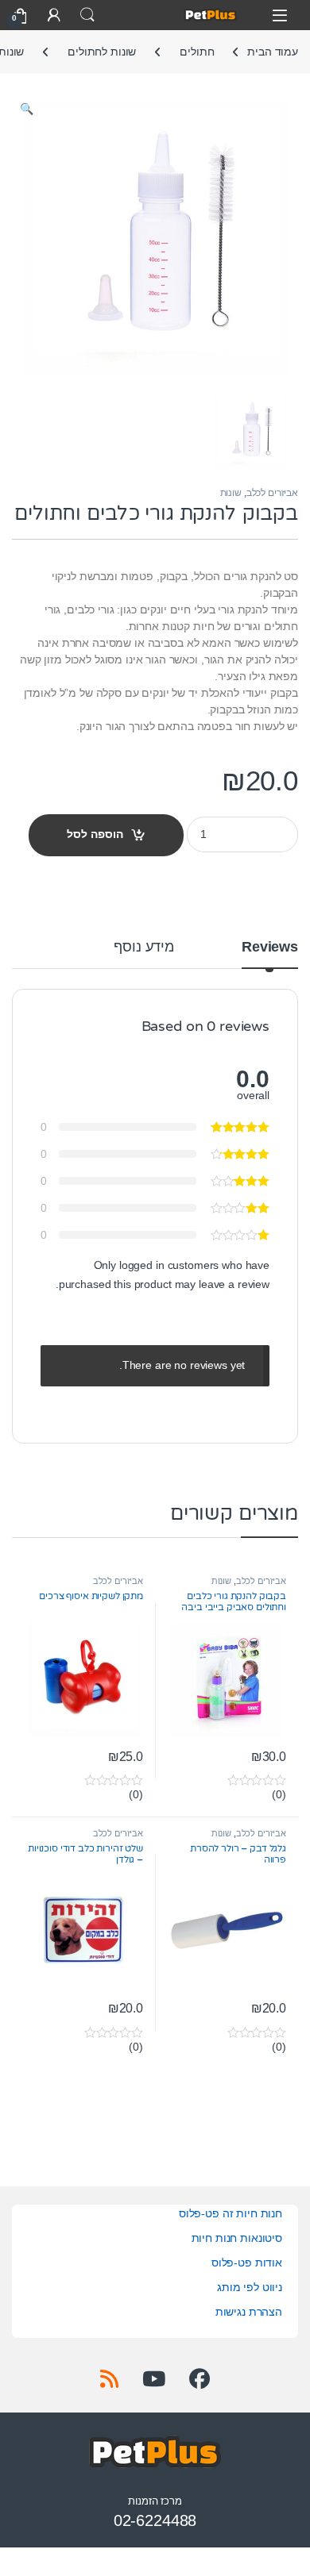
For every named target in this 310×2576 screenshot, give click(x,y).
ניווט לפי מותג (250, 2287)
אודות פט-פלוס (247, 2263)
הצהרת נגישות (249, 2312)
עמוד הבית (273, 52)
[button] (27, 110)
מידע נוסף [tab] (144, 947)
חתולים (197, 52)
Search (87, 15)
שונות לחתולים (102, 52)
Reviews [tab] (270, 947)
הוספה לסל (95, 834)
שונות (231, 493)
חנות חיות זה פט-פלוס (231, 2213)
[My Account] (54, 15)
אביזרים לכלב (272, 493)
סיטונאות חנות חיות (237, 2238)
